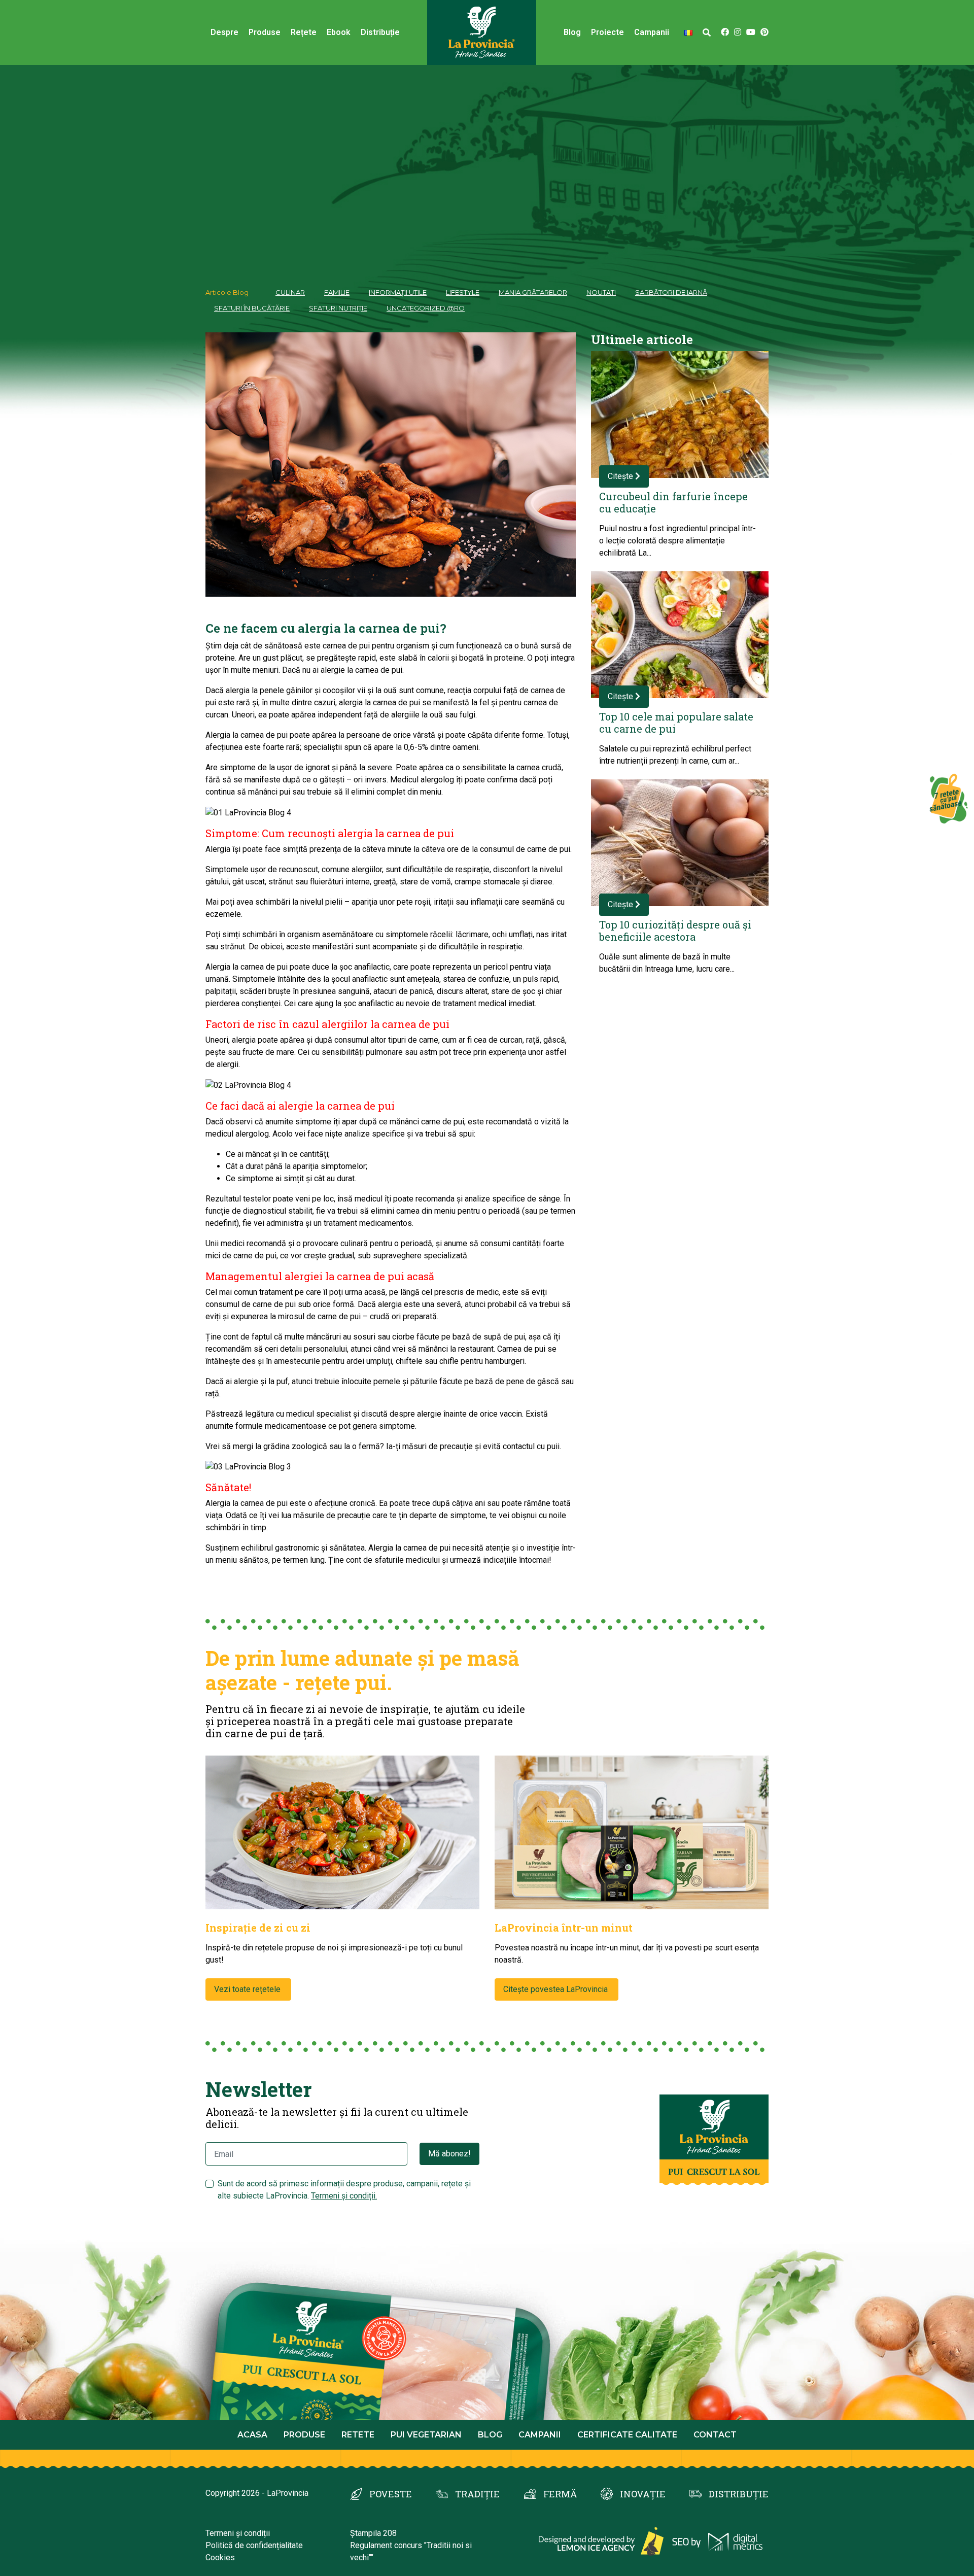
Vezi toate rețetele (248, 1989)
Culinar (290, 292)
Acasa (252, 2435)
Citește (621, 476)
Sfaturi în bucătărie (252, 308)
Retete (358, 2435)
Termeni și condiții (238, 2533)
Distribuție (380, 32)
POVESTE (391, 2494)
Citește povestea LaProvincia (556, 1989)
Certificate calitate (627, 2435)
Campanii (540, 2435)
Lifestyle (463, 292)
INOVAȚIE (643, 2494)
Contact (715, 2435)
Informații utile (398, 292)
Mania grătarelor (533, 292)
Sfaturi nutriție (338, 308)
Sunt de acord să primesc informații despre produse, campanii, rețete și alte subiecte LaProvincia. (344, 2190)
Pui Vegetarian (426, 2435)
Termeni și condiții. (344, 2196)
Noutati (601, 292)
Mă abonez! (449, 2154)
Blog (572, 32)
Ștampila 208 (373, 2533)
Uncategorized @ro (426, 308)
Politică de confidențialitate (254, 2545)
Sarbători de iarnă (671, 292)
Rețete (304, 32)
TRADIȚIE (477, 2494)
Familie (337, 292)
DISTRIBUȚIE (739, 2494)
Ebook (339, 32)
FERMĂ (560, 2494)
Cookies (220, 2557)
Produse (265, 32)
